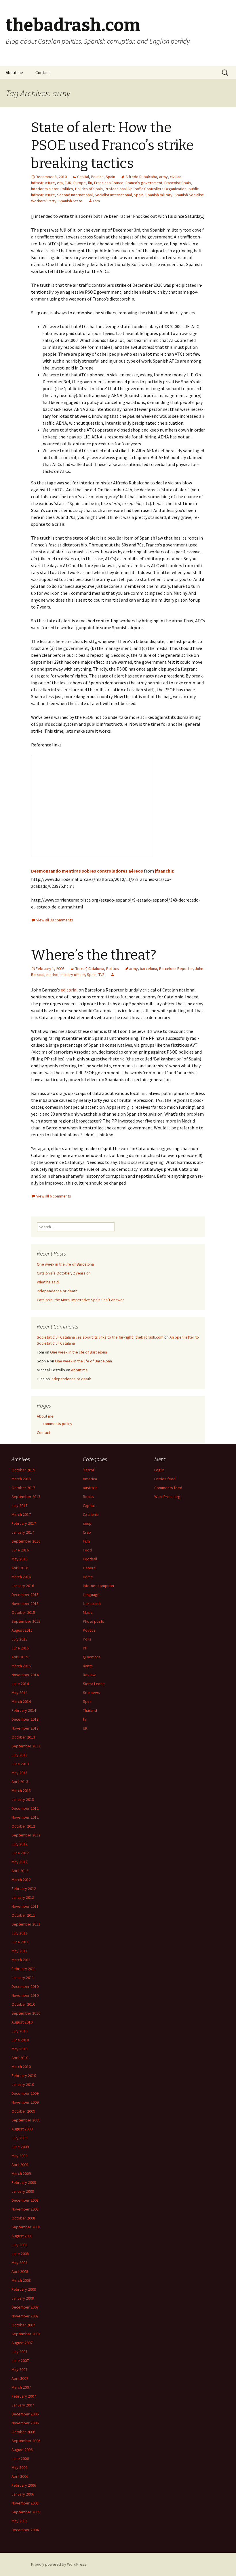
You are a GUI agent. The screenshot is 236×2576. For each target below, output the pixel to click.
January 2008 (23, 2298)
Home (88, 1577)
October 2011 (23, 1915)
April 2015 (20, 1657)
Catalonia (96, 969)
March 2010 (21, 2067)
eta (60, 183)
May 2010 (19, 2049)
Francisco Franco (109, 183)
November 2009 (25, 2102)
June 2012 (20, 1853)
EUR (68, 183)
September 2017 (26, 1497)
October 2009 (23, 2111)
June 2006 (20, 2458)
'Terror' (80, 969)
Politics (97, 177)
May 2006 (19, 2467)
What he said (48, 1282)
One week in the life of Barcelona (65, 1264)
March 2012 (21, 1880)
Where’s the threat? (94, 955)
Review (89, 1675)
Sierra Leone (94, 1684)
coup (87, 1523)
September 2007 (26, 2334)
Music (88, 1612)
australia (90, 1488)
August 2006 (22, 2450)
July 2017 (19, 1505)
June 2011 (20, 1942)
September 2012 (26, 1835)
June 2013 (20, 1764)
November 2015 (25, 1603)
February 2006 (24, 2485)
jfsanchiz (164, 871)
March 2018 (21, 1479)
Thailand (90, 1710)
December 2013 (25, 1719)
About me (14, 73)
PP (85, 1648)
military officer (73, 975)
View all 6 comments (54, 1196)
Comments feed (168, 1488)
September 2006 (26, 2441)
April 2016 (20, 1568)
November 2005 (25, 2503)
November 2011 (25, 1906)
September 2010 (26, 2013)
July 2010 (19, 2031)
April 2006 (20, 2476)
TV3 (101, 975)
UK (85, 1728)
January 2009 (23, 2191)
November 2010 (25, 1995)
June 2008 (20, 2254)
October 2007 (23, 2325)
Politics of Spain (89, 189)
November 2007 (25, 2316)
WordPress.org (167, 1497)
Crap (87, 1532)
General (90, 1568)
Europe (80, 183)
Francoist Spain (178, 183)
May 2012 (19, 1862)
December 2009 (25, 2093)
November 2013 (25, 1728)
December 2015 (25, 1595)
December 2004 (25, 2530)
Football (90, 1559)
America (90, 1479)
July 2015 (19, 1639)
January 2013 (23, 1799)
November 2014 (25, 1675)
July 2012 (19, 1844)
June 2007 (20, 2361)
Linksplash (92, 1603)
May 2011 (19, 1951)
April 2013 (20, 1782)
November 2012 (25, 1817)
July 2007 (19, 2352)
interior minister (45, 189)
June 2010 (20, 2040)
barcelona (149, 969)
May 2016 (19, 1559)
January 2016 (23, 1586)
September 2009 (26, 2120)
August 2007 (22, 2343)
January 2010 (23, 2084)
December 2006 (25, 2414)
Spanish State (70, 201)
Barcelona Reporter (176, 969)
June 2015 (20, 1648)
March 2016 (21, 1577)
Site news (91, 1693)
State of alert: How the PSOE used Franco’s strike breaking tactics (112, 146)
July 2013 (19, 1755)
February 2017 (24, 1523)
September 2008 (26, 2227)
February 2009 (24, 2182)
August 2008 (22, 2236)
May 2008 (19, 2263)
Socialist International (113, 195)
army (163, 177)
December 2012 (25, 1808)
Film (86, 1541)
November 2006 (25, 2423)
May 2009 (19, 2156)
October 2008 (23, 2218)
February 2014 (24, 1710)
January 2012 (23, 1897)
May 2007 (19, 2369)
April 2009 (20, 2165)
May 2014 (19, 1693)
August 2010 (22, 2022)
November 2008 (25, 2209)
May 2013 (19, 1773)
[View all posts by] (113, 975)
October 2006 (23, 2432)
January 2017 (23, 1532)
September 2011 (26, 1924)
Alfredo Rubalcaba (141, 177)
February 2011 (24, 1969)
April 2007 (20, 2378)
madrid (52, 975)
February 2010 (24, 2076)
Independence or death (57, 1291)
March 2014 (21, 1701)
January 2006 (23, 2494)
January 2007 (23, 2405)
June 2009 (20, 2147)
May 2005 (19, 2521)
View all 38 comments (55, 920)
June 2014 (20, 1684)
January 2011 (23, 1978)
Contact (43, 73)
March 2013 (21, 1791)
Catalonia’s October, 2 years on (64, 1273)
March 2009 (21, 2173)
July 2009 (19, 2138)
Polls (87, 1639)
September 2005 (26, 2512)
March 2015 (21, 1666)
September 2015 (26, 1621)
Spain (110, 177)
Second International (75, 195)
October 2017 (23, 1488)
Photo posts (94, 1621)
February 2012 (24, 1888)
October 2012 (23, 1826)
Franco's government (144, 183)
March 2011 (21, 1960)
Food (87, 1550)
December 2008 (25, 2200)
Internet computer (99, 1586)
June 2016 (20, 1550)
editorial (69, 990)
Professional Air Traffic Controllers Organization (146, 189)
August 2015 (22, 1630)
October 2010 (23, 2004)
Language (91, 1595)
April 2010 (20, 2058)
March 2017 (21, 1514)
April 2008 (20, 2271)
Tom (96, 201)
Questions (92, 1657)
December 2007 (25, 2307)
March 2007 (21, 2387)
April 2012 (20, 1871)
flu (90, 183)
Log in (159, 1470)
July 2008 (19, 2245)
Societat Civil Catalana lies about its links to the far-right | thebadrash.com (100, 1337)
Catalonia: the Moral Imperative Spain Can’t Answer (80, 1300)
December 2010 (25, 1986)
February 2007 (24, 2396)
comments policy (57, 1424)
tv (85, 1719)
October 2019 (23, 1470)
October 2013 (23, 1737)
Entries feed (165, 1479)
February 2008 (24, 2289)
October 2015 (23, 1612)
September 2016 (26, 1541)
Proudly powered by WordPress (59, 2564)
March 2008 (21, 2280)
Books (88, 1497)
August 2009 (22, 2129)
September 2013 (26, 1746)
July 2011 (19, 1933)
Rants (88, 1666)
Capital (83, 177)
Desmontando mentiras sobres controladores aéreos (87, 871)
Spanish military (159, 195)
